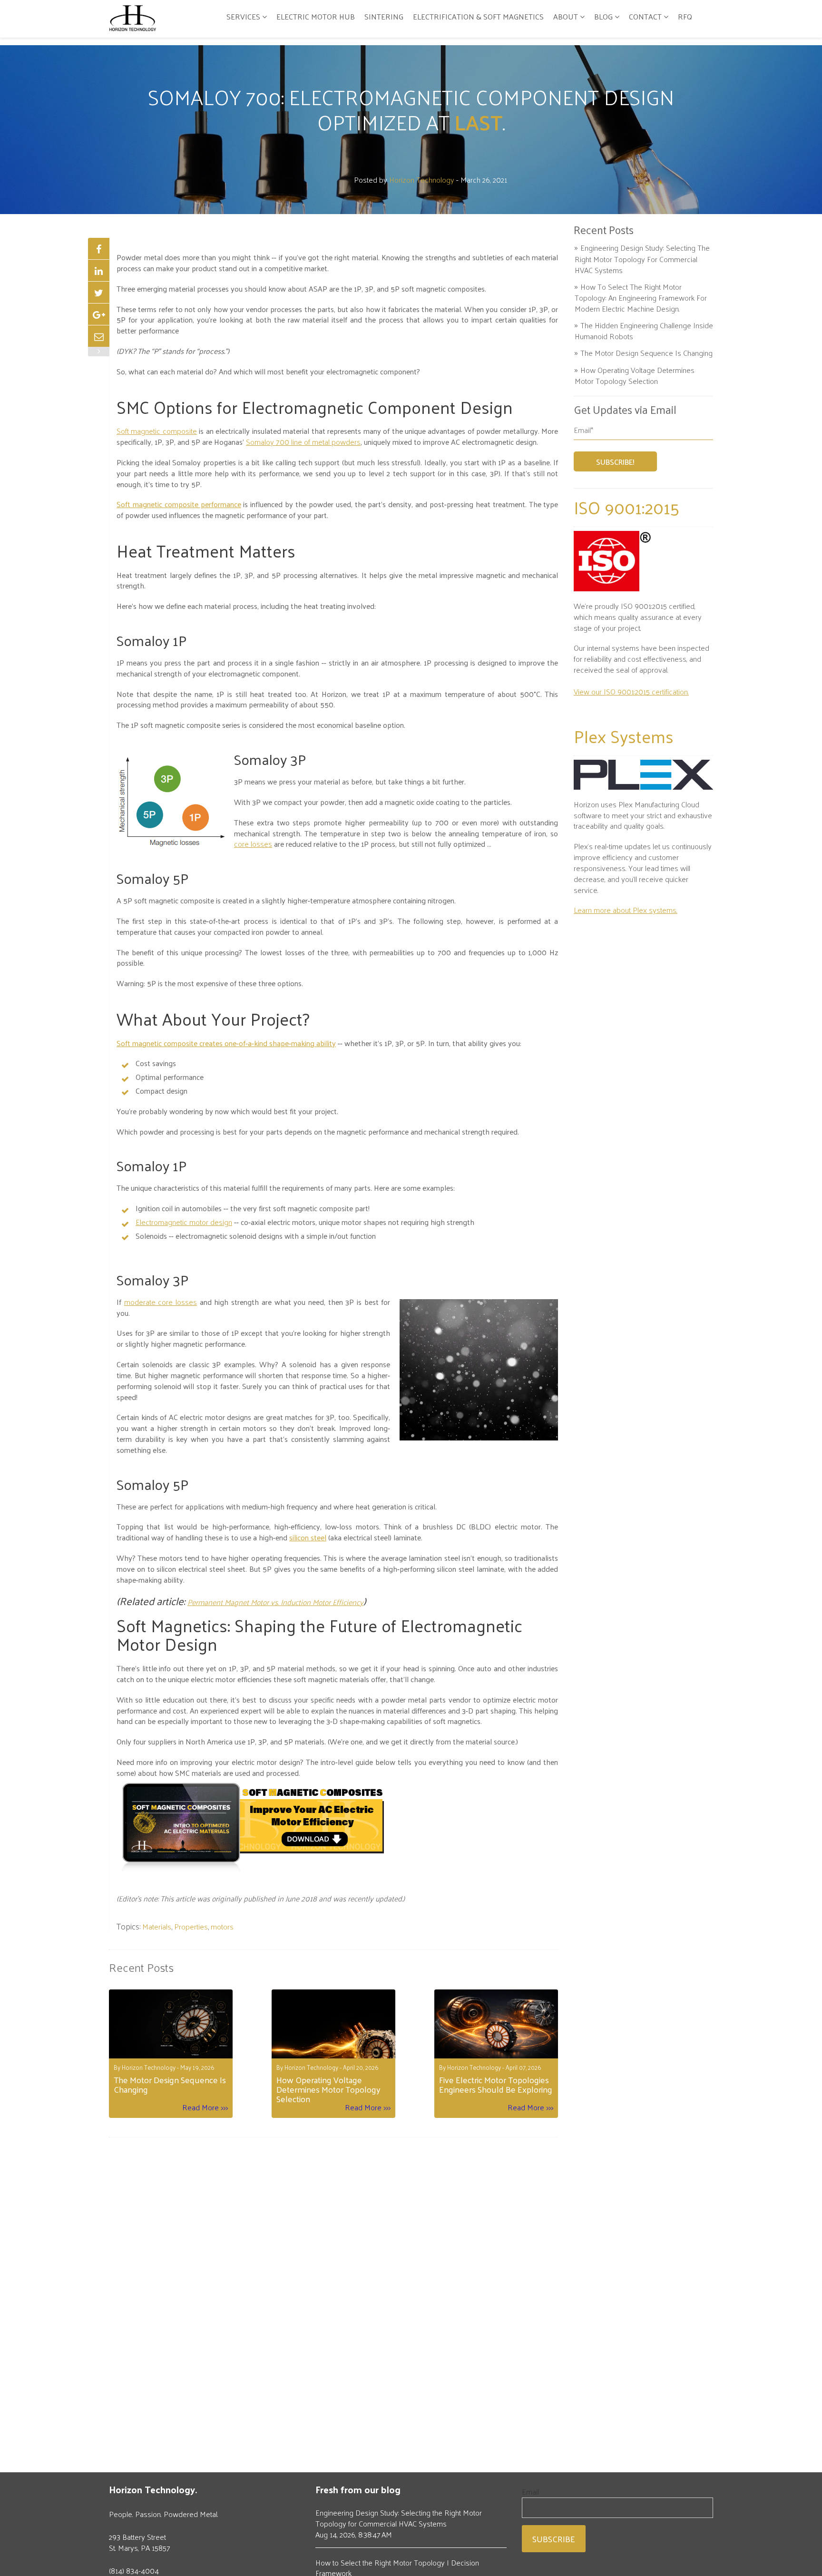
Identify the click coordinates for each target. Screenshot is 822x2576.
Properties (191, 1926)
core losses (253, 844)
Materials (157, 1926)
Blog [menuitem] (603, 16)
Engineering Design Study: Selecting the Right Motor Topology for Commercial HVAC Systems (642, 259)
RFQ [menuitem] (685, 16)
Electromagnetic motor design (184, 1222)
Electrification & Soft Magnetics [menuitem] (478, 16)
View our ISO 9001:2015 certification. (631, 691)
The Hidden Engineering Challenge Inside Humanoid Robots (644, 331)
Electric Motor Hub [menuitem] (316, 16)
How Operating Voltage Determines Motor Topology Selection (635, 376)
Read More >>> (205, 2108)
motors (222, 1926)
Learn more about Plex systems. (626, 910)
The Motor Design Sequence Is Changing (646, 353)
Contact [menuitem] (645, 16)
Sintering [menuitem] (384, 16)
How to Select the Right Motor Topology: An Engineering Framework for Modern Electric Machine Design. (641, 298)
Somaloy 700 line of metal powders (303, 442)
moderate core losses (161, 1302)
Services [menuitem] (243, 16)
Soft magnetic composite (157, 431)
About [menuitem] (566, 16)
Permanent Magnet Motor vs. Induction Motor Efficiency (275, 1602)
